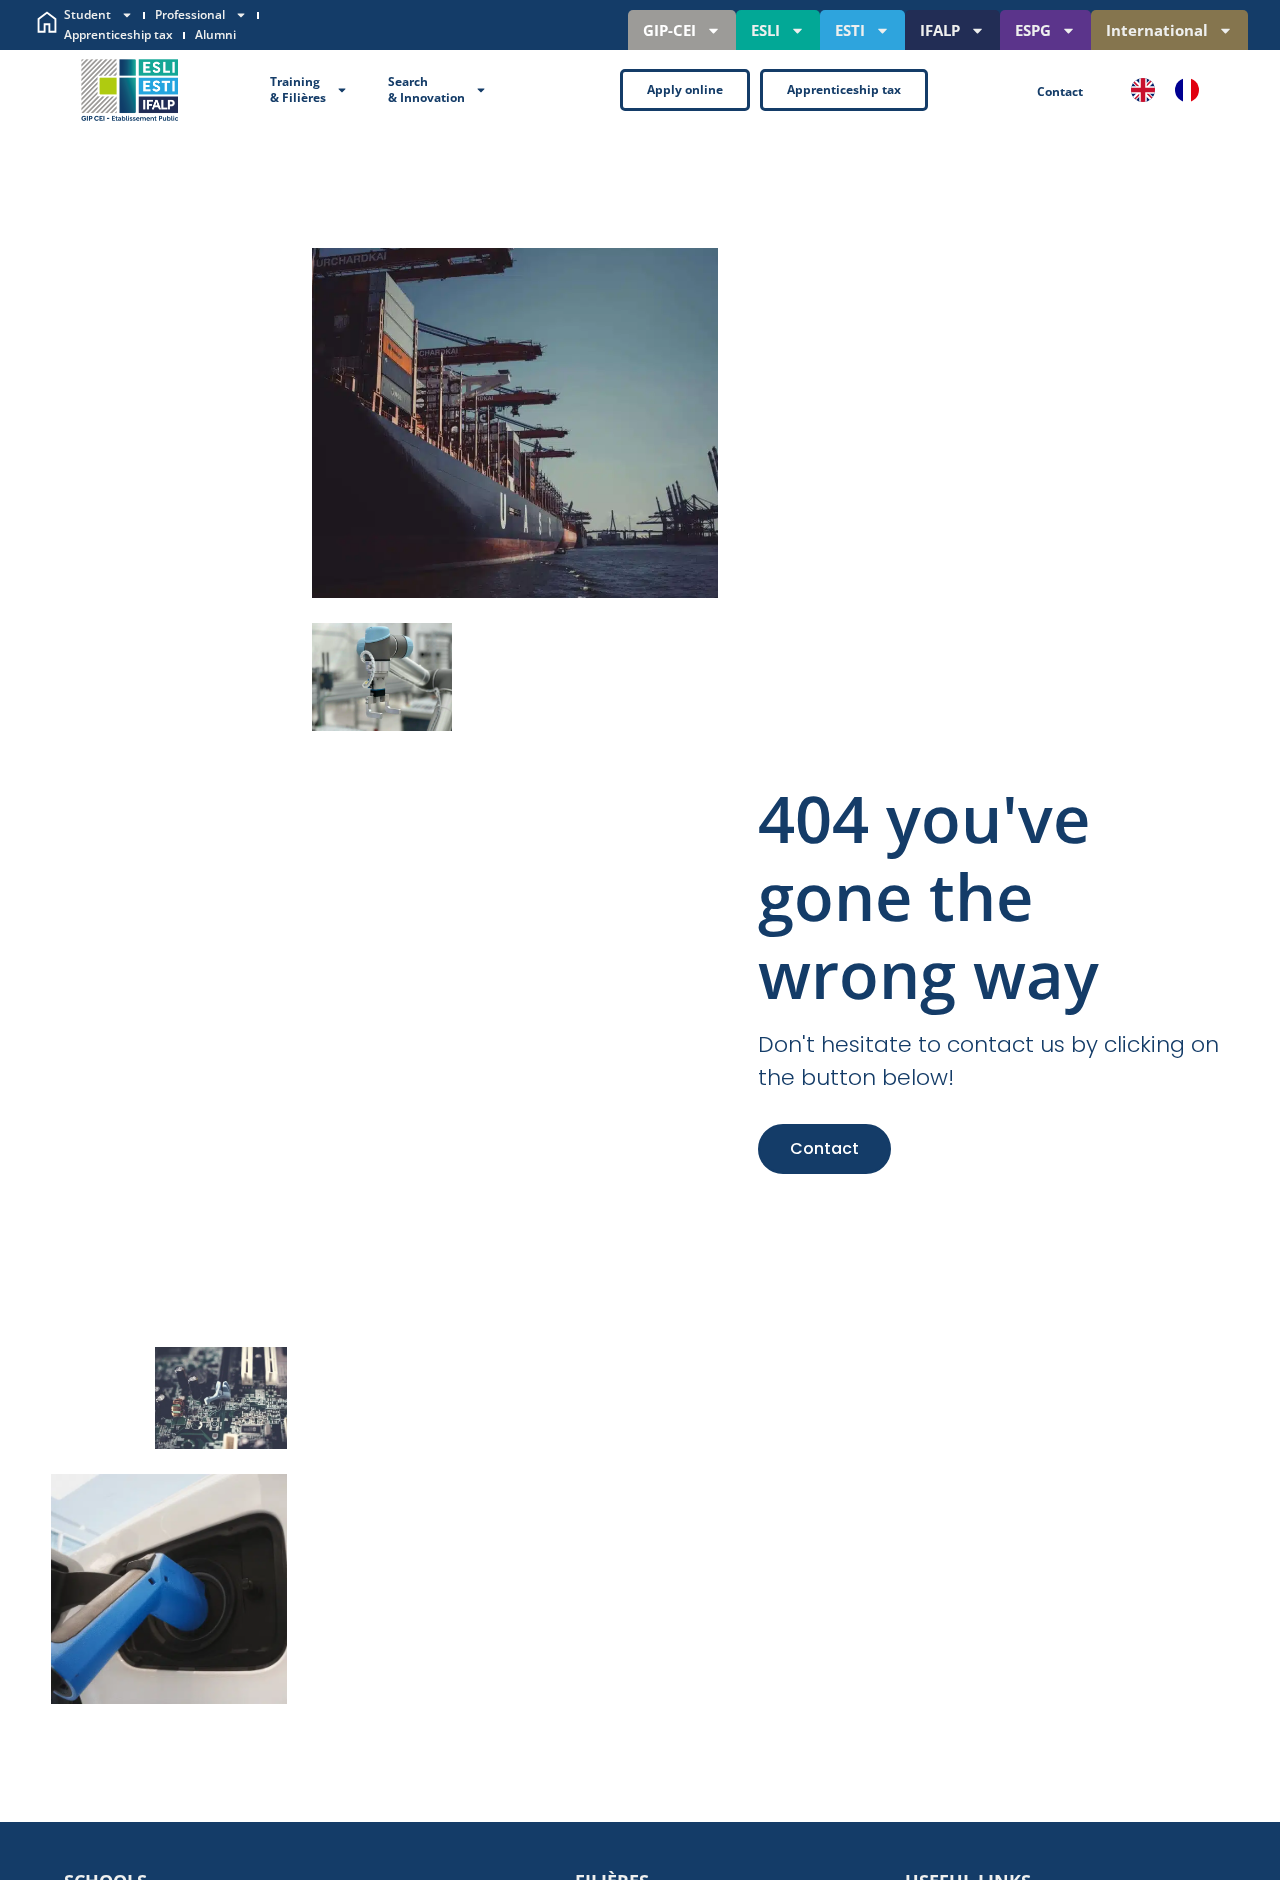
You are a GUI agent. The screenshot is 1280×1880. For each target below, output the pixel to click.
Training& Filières (298, 90)
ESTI (850, 30)
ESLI (765, 30)
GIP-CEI (669, 30)
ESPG (1033, 30)
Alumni (215, 34)
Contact (824, 1148)
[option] (1192, 90)
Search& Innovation (426, 90)
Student (87, 14)
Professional (190, 14)
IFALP (940, 30)
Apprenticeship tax (118, 34)
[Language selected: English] (1175, 90)
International (1157, 30)
